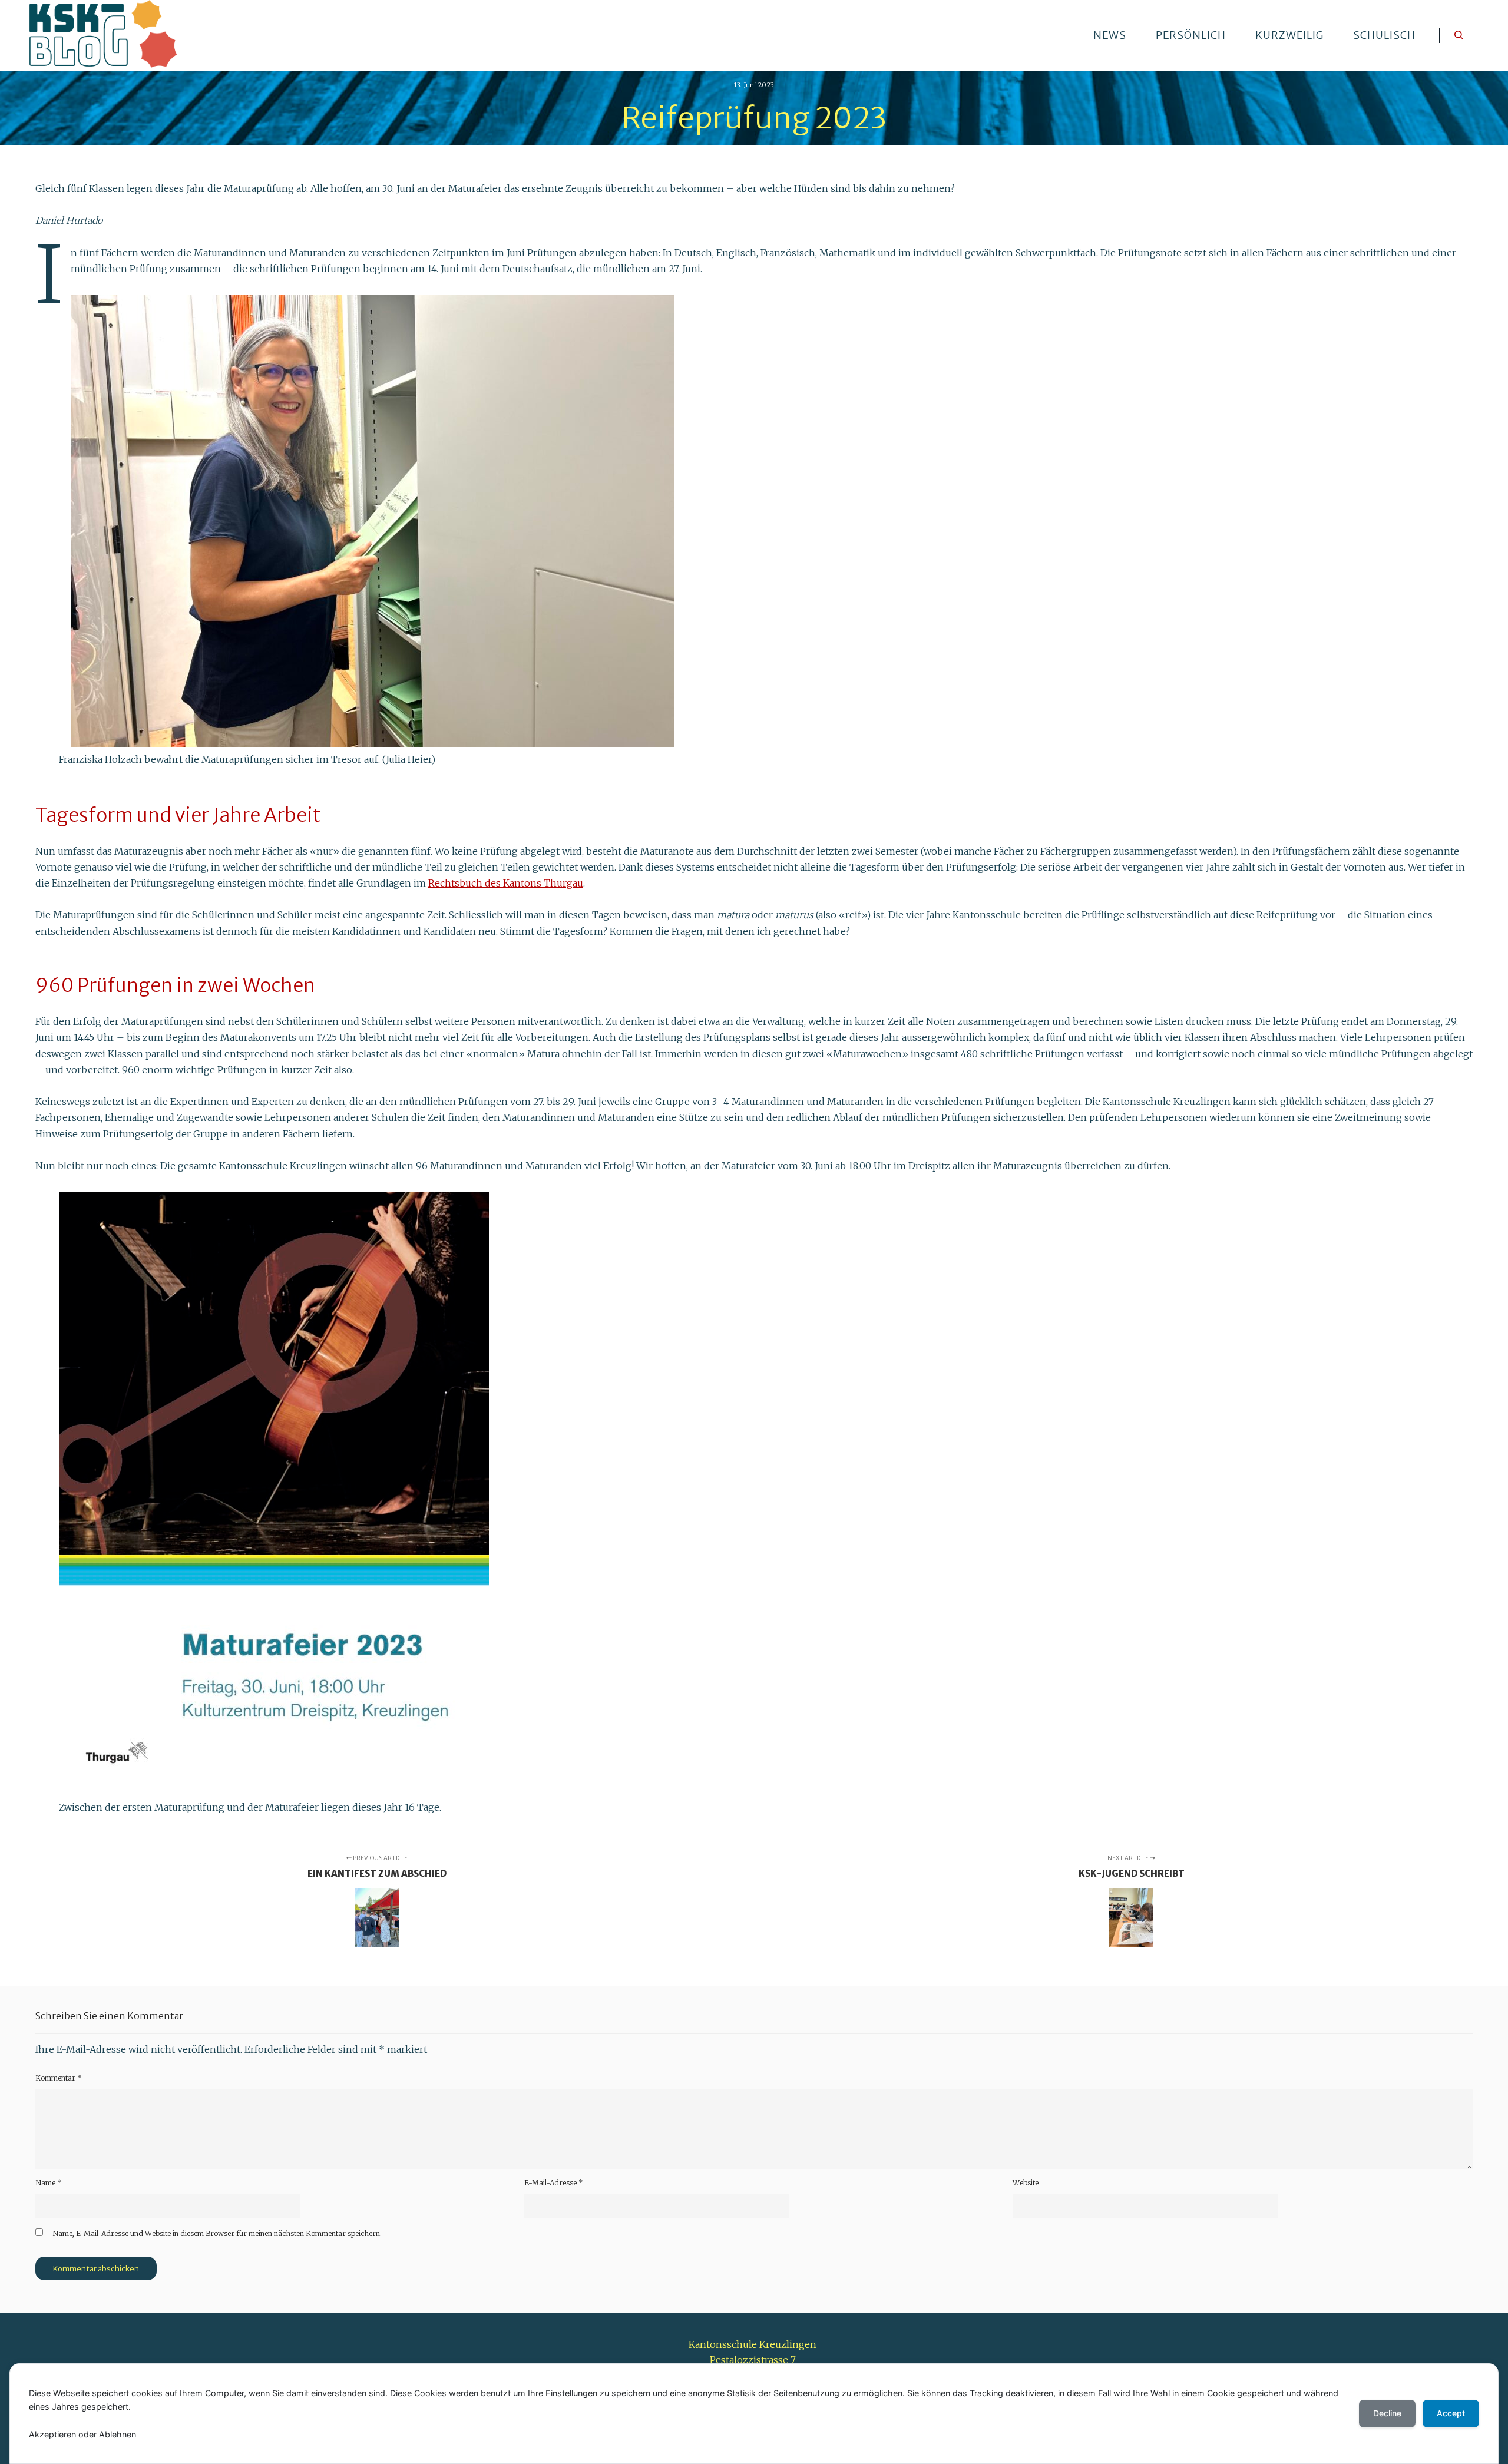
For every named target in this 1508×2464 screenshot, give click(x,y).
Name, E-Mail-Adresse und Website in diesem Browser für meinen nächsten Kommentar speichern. (217, 2233)
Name (49, 2183)
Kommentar (59, 2078)
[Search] (1459, 35)
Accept (1451, 2413)
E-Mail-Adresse (554, 2183)
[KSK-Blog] (103, 35)
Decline (1387, 2413)
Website (1026, 2183)
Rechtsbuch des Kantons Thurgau (506, 883)
